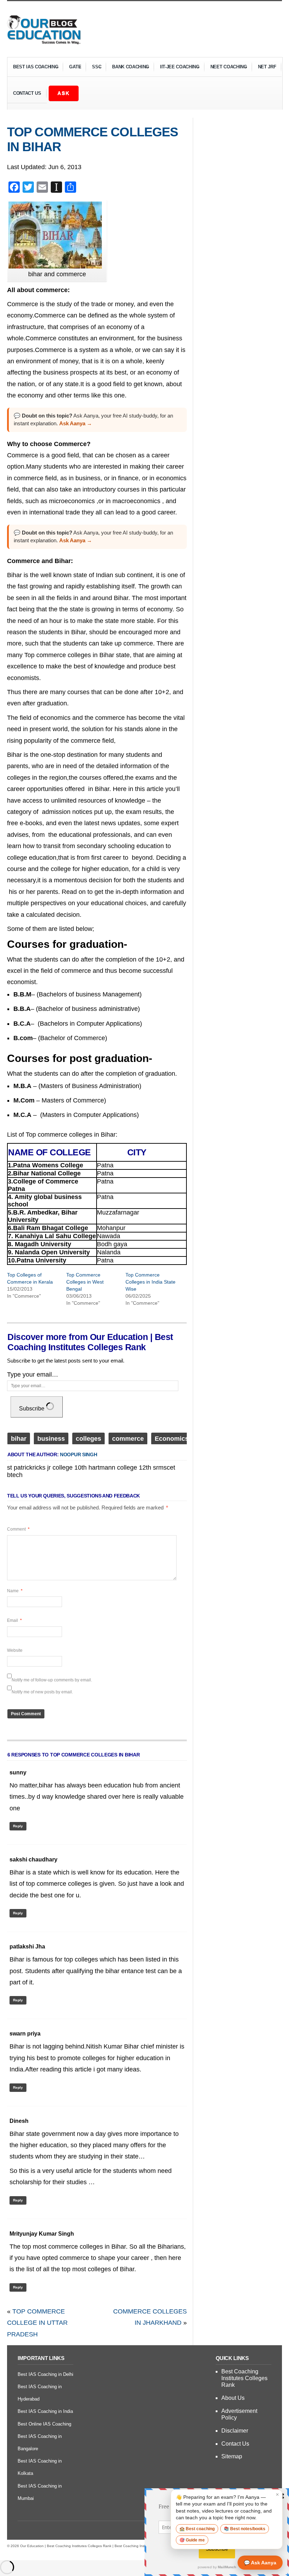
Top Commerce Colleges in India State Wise (150, 1282)
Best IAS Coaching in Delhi (45, 2374)
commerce (128, 1439)
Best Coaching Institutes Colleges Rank (244, 2378)
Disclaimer (235, 2431)
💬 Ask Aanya (260, 2563)
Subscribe (32, 1409)
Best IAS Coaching (33, 68)
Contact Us (27, 93)
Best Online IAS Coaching (44, 2424)
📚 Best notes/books (245, 2529)
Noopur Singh (79, 1454)
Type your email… (33, 1375)
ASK (64, 93)
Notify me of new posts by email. (42, 1692)
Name (15, 1591)
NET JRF (267, 67)
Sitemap (232, 2456)
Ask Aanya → (76, 423)
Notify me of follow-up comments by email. (52, 1680)
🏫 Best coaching (197, 2529)
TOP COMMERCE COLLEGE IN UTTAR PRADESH (37, 2323)
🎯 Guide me (192, 2540)
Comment (18, 1529)
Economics (172, 1439)
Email (14, 1620)
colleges (88, 1439)
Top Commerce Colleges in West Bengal (85, 1282)
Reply (18, 1826)
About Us (233, 2398)
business (51, 1439)
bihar (19, 1439)
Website (15, 1650)
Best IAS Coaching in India (45, 2411)
